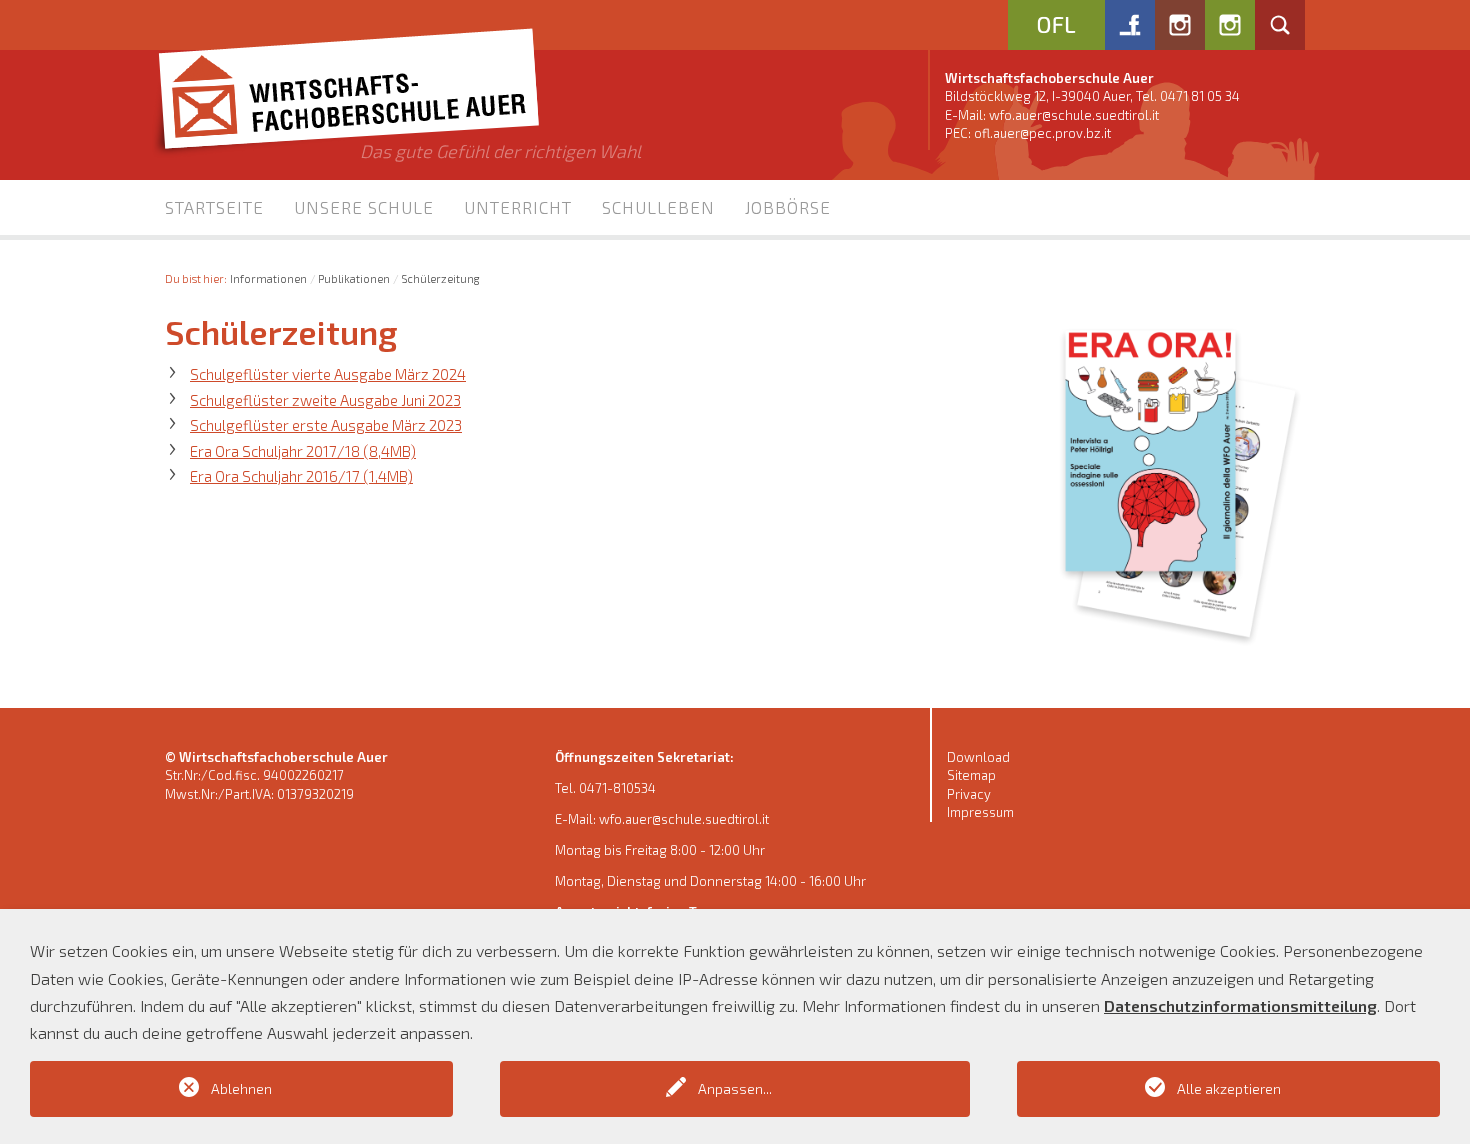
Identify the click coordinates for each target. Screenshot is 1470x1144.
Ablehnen (241, 1088)
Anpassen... (735, 1088)
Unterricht (518, 207)
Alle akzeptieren (1229, 1088)
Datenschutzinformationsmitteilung (1240, 1005)
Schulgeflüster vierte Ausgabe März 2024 (328, 374)
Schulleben (658, 207)
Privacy (969, 794)
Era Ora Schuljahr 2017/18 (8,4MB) (303, 451)
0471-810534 (617, 788)
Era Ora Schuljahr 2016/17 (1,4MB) (301, 476)
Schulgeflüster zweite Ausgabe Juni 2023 (325, 400)
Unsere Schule (364, 207)
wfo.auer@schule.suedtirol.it (1074, 115)
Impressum (980, 812)
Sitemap (971, 775)
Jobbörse (788, 207)
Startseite (214, 207)
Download (978, 757)
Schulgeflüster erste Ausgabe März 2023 (326, 425)
